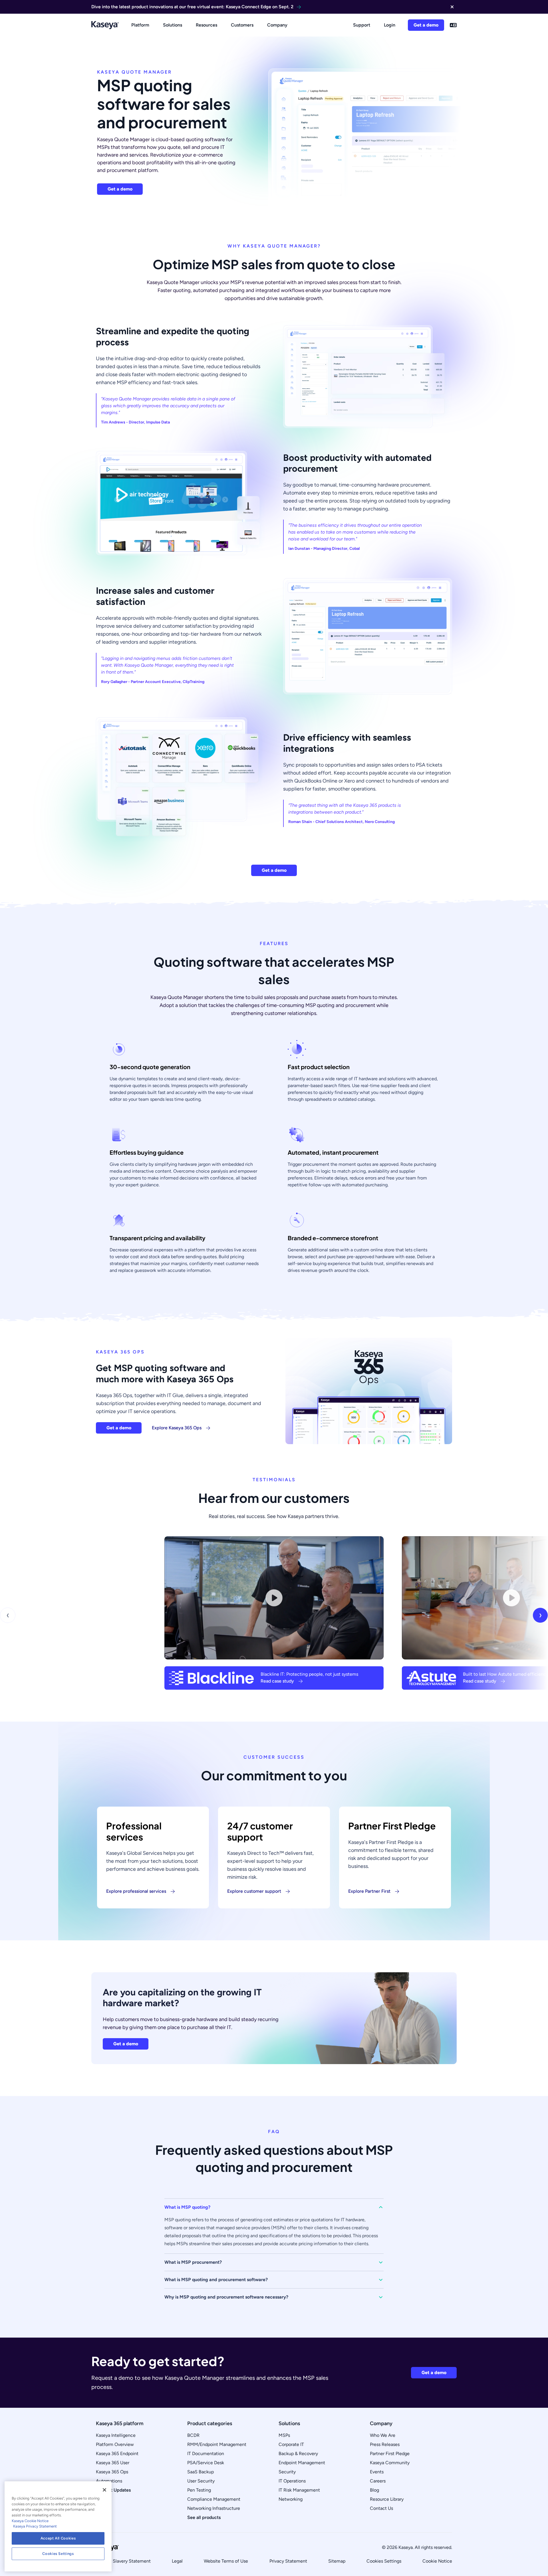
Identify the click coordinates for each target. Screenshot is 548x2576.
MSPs (284, 2435)
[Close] (104, 2490)
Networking (291, 2499)
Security (287, 2472)
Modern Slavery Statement (123, 2561)
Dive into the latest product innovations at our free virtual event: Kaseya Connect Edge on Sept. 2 (192, 7)
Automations (109, 2481)
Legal (177, 2561)
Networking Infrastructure (214, 2508)
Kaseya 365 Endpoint (117, 2454)
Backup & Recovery (298, 2454)
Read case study (277, 1681)
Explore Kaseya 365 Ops (177, 1428)
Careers (378, 2481)
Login (390, 25)
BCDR (193, 2435)
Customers (242, 25)
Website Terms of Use (226, 2561)
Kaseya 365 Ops (112, 2472)
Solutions (173, 25)
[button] (274, 2207)
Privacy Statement (288, 2561)
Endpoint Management (302, 2463)
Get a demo (426, 25)
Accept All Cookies (58, 2538)
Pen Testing (199, 2490)
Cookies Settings (384, 2561)
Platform (140, 25)
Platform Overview (115, 2444)
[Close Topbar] (452, 7)
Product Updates (113, 2490)
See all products (204, 2517)
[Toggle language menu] (453, 25)
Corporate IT (291, 2444)
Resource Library (387, 2499)
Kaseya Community (390, 2463)
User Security (201, 2481)
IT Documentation (206, 2454)
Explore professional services (136, 1891)
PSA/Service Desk (206, 2463)
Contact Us (381, 2508)
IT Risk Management (299, 2490)
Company (277, 25)
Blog (374, 2490)
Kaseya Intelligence (116, 2435)
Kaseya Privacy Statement (35, 2526)
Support (362, 25)
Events (377, 2472)
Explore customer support (254, 1891)
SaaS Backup (201, 2472)
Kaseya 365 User (113, 2463)
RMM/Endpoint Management (217, 2444)
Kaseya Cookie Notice (30, 2521)
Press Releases (385, 2444)
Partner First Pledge (390, 2454)
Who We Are (383, 2435)
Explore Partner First (369, 1891)
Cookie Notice (437, 2561)
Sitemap (337, 2561)
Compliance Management (214, 2499)
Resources (206, 25)
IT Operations (292, 2481)
